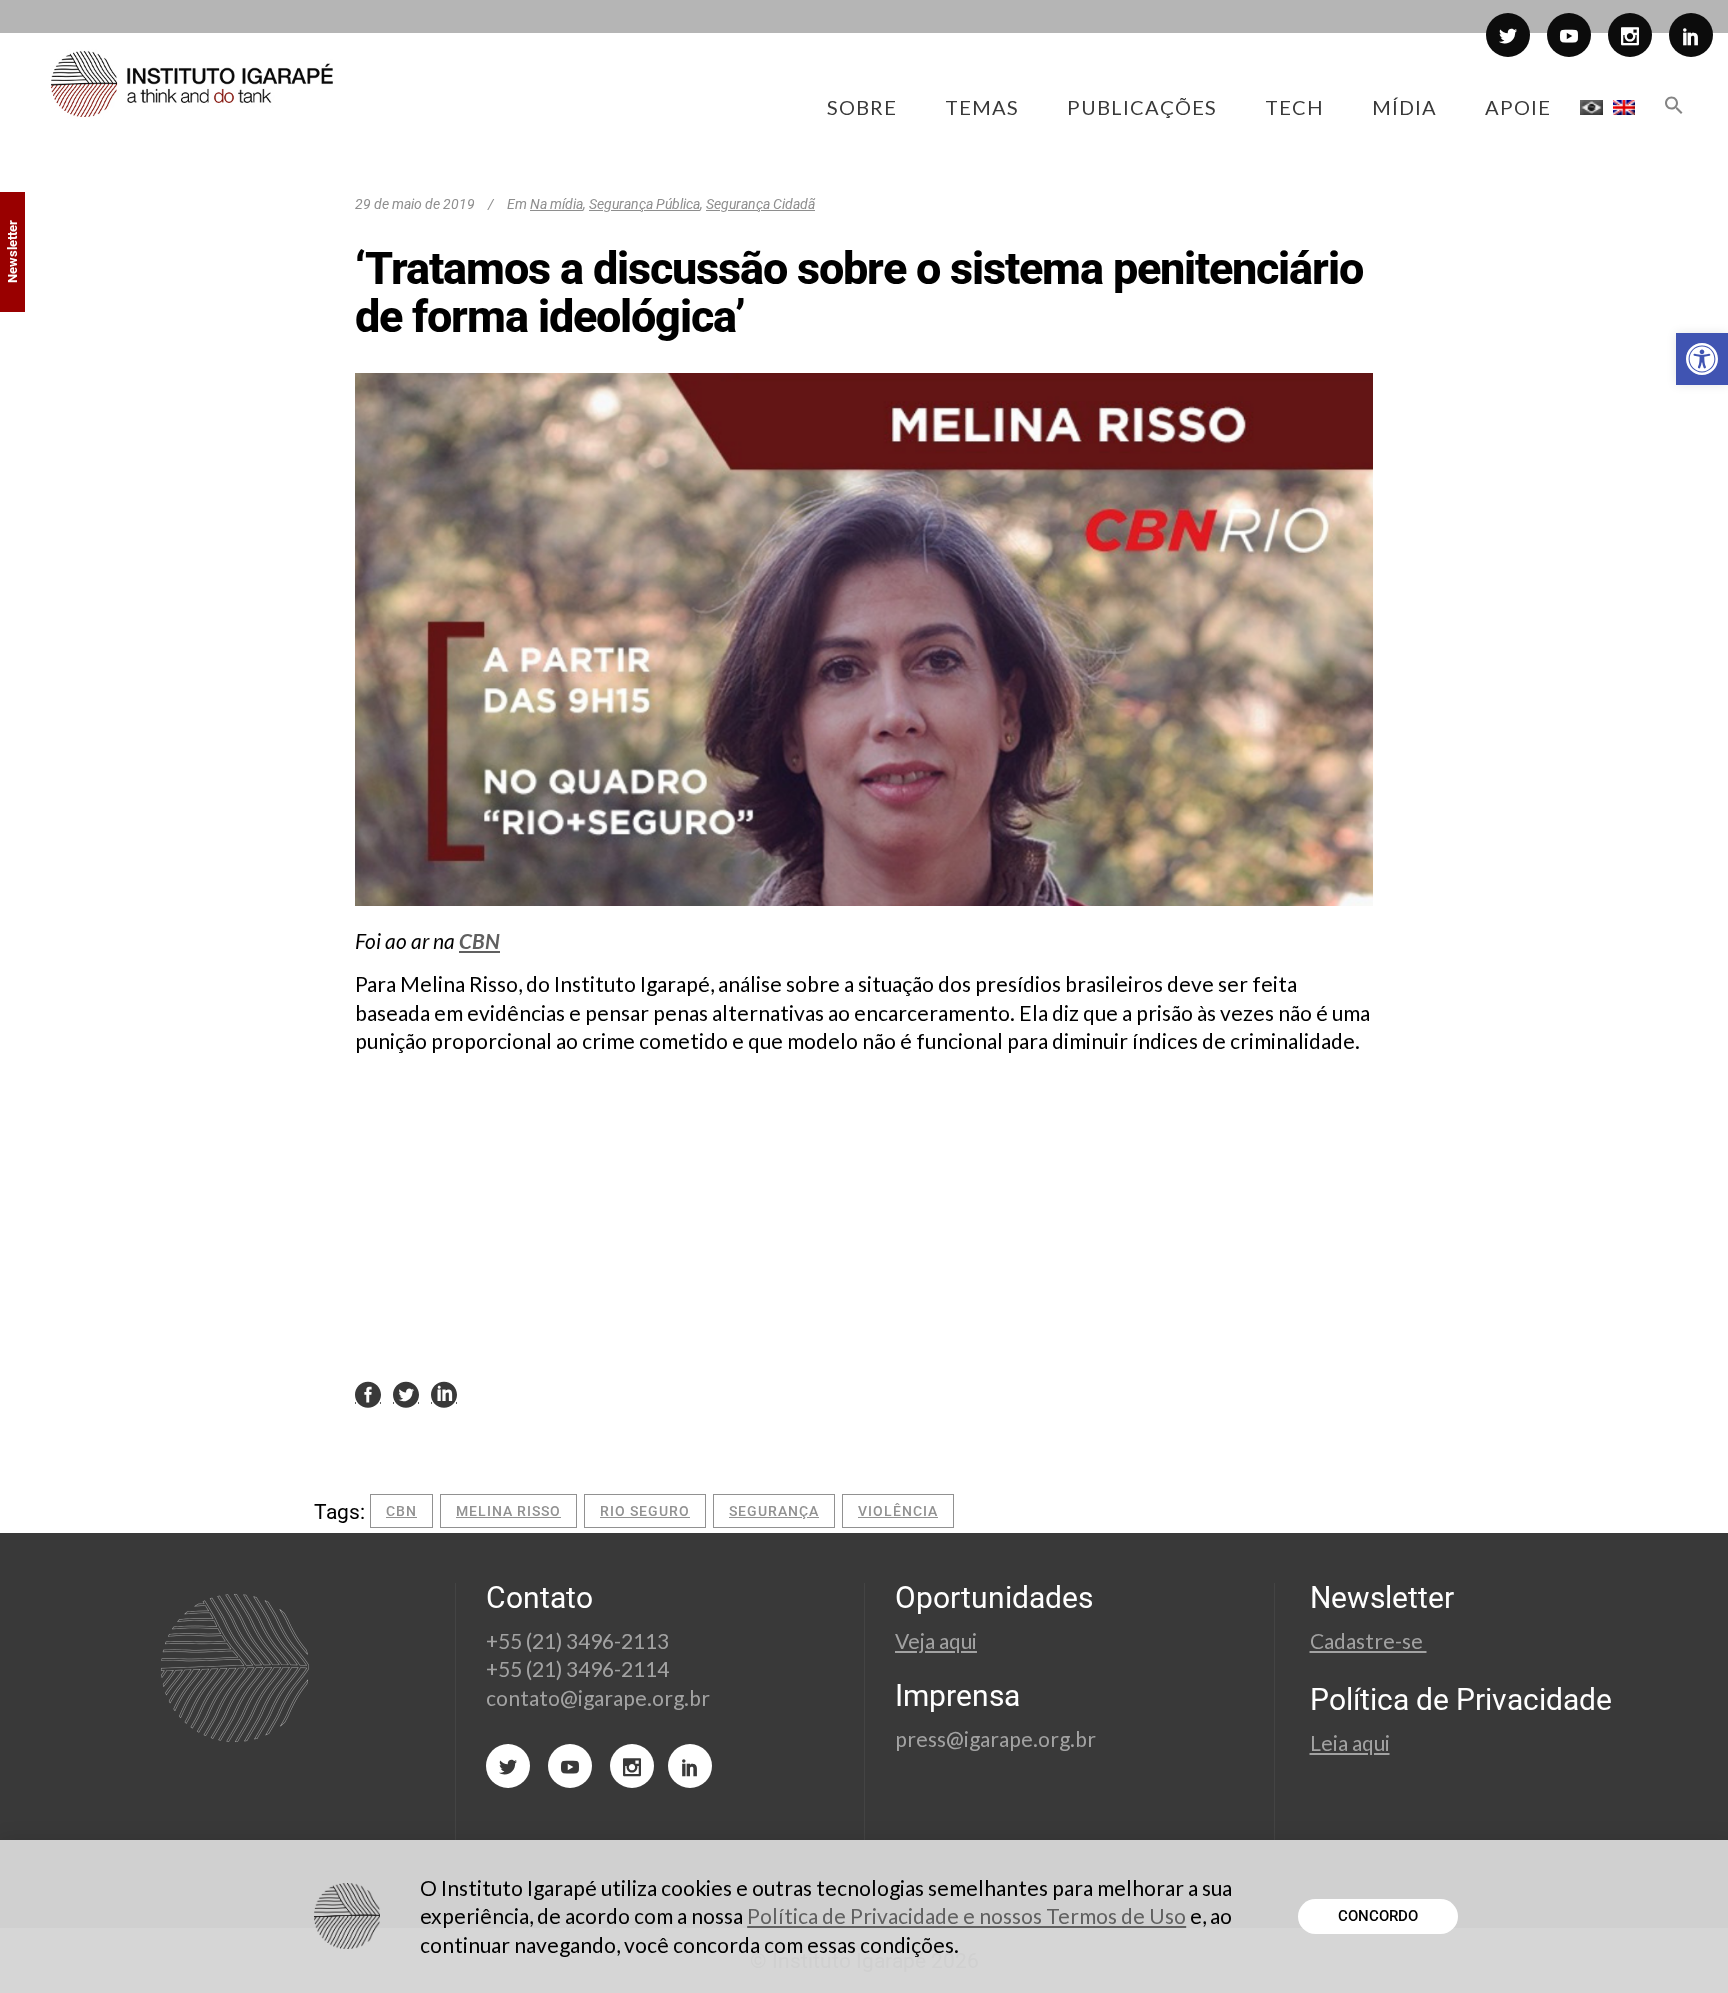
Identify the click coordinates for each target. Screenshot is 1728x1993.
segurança (774, 1511)
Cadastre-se (1368, 1640)
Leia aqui (1350, 1742)
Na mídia (556, 204)
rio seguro (645, 1511)
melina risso (508, 1511)
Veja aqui (936, 1640)
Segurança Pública (644, 204)
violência (898, 1511)
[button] (1702, 359)
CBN (479, 940)
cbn (401, 1511)
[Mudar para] (1591, 107)
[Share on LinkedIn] (444, 1393)
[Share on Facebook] (368, 1393)
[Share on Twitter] (406, 1393)
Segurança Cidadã (760, 204)
